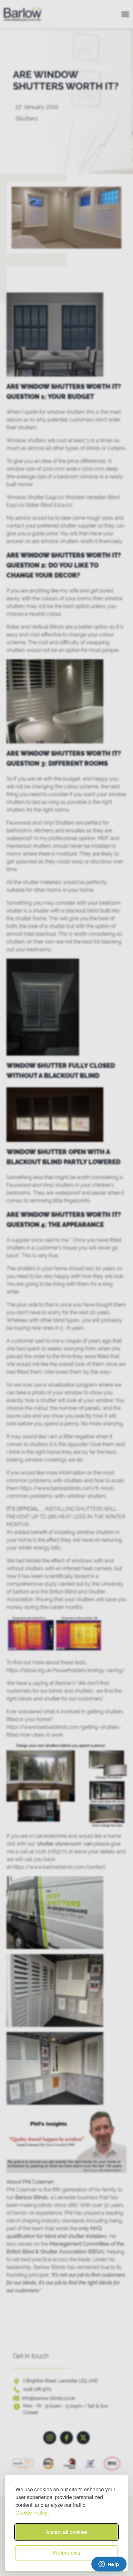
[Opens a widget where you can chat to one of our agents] (109, 2565)
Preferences (66, 2553)
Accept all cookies (67, 2532)
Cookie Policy (31, 2512)
